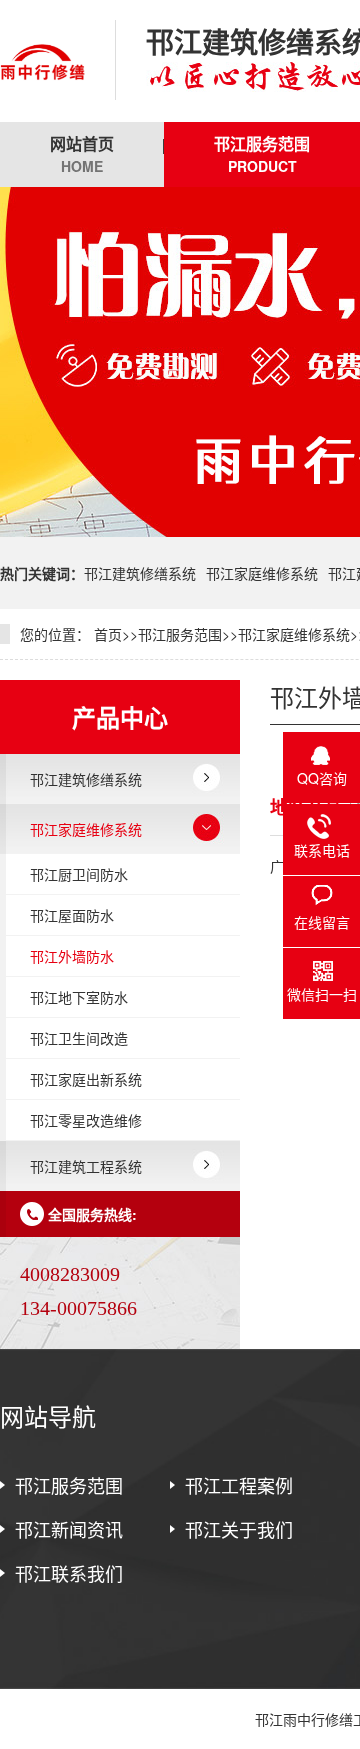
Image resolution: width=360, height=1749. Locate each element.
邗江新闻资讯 (69, 1529)
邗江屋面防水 (72, 915)
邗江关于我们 (239, 1529)
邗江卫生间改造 (79, 1038)
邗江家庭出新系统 (86, 1079)
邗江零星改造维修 (86, 1120)
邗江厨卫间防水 (79, 874)
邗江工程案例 (239, 1485)
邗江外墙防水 (72, 956)
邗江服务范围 (262, 154)
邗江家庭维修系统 (262, 573)
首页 (108, 634)
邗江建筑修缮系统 (140, 573)
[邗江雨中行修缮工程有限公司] (42, 61)
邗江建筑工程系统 (86, 1166)
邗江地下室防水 (79, 997)
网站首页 (82, 154)
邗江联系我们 (69, 1573)
